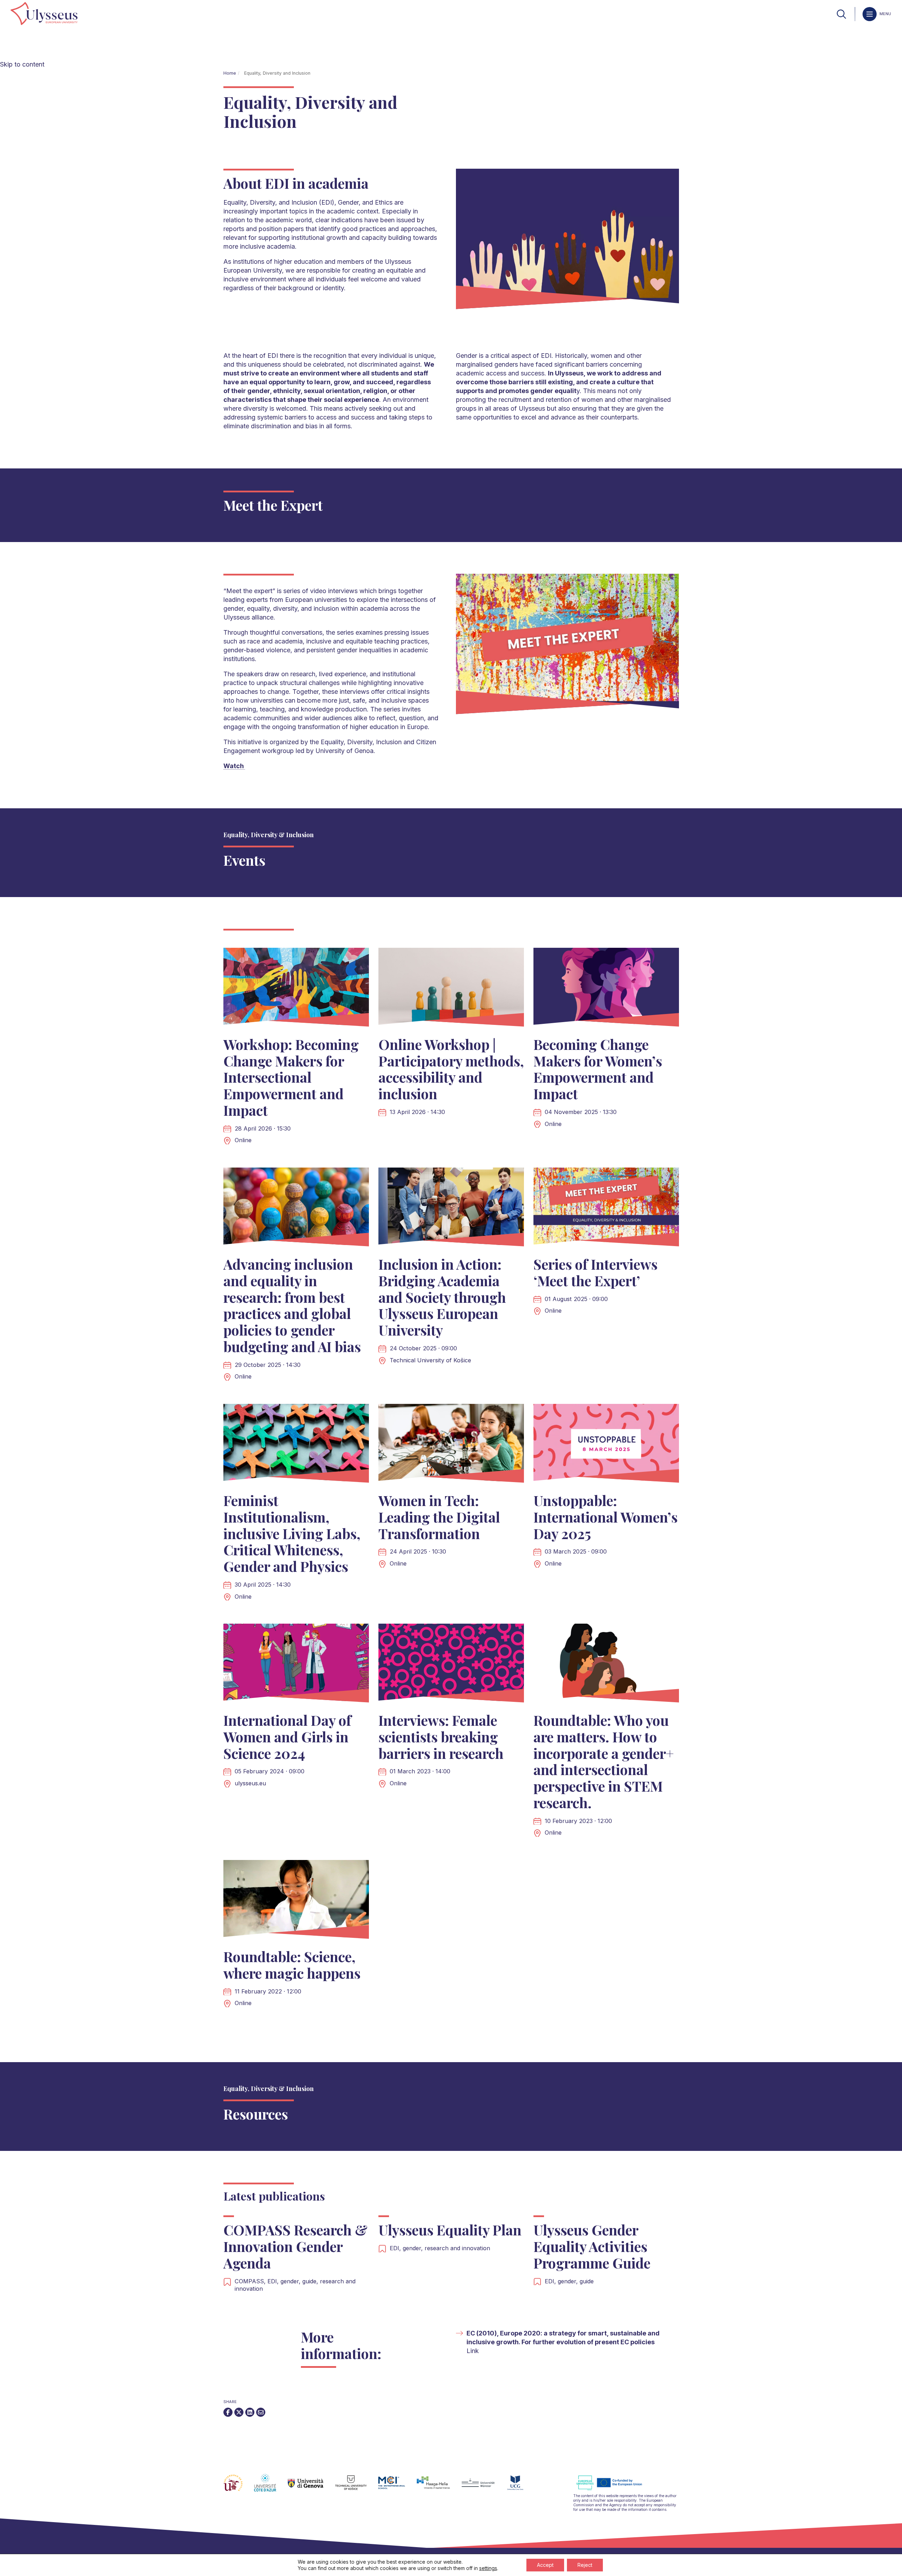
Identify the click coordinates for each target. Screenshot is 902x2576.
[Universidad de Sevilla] (239, 2487)
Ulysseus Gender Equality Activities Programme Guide (594, 2246)
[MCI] (397, 2487)
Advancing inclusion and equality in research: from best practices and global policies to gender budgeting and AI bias (292, 1305)
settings (488, 2568)
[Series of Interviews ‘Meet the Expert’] (606, 1209)
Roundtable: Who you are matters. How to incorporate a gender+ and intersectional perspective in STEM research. (604, 1761)
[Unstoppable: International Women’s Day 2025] (606, 1445)
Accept (545, 2565)
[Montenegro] (521, 2487)
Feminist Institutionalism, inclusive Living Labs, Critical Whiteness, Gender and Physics (292, 1533)
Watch (234, 766)
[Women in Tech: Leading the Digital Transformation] (451, 1445)
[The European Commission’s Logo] (614, 2489)
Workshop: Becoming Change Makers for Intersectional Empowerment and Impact (291, 1077)
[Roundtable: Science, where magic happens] (296, 1901)
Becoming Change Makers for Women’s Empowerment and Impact (598, 1069)
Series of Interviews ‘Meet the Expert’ (595, 1272)
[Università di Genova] (311, 2487)
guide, (311, 2281)
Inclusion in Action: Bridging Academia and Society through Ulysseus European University (442, 1297)
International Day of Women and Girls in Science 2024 (287, 1737)
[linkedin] (250, 2412)
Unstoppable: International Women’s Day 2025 (606, 1517)
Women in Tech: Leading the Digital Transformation (439, 1517)
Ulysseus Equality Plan (450, 2230)
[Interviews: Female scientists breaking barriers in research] (451, 1665)
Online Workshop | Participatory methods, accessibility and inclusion (451, 1069)
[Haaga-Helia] (439, 2487)
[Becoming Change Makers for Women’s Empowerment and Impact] (606, 989)
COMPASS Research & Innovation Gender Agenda (295, 2246)
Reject (585, 2565)
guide (587, 2281)
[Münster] (484, 2487)
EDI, (274, 2281)
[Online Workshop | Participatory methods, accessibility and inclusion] (451, 989)
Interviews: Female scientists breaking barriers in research (441, 1737)
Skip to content (22, 64)
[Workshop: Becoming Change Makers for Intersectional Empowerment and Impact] (296, 989)
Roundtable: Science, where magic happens (292, 1965)
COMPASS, (251, 2281)
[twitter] (239, 2412)
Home (230, 73)
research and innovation (457, 2248)
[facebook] (228, 2412)
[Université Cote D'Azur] (271, 2487)
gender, (291, 2281)
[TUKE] (357, 2487)
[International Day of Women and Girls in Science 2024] (296, 1665)
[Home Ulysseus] (44, 14)
